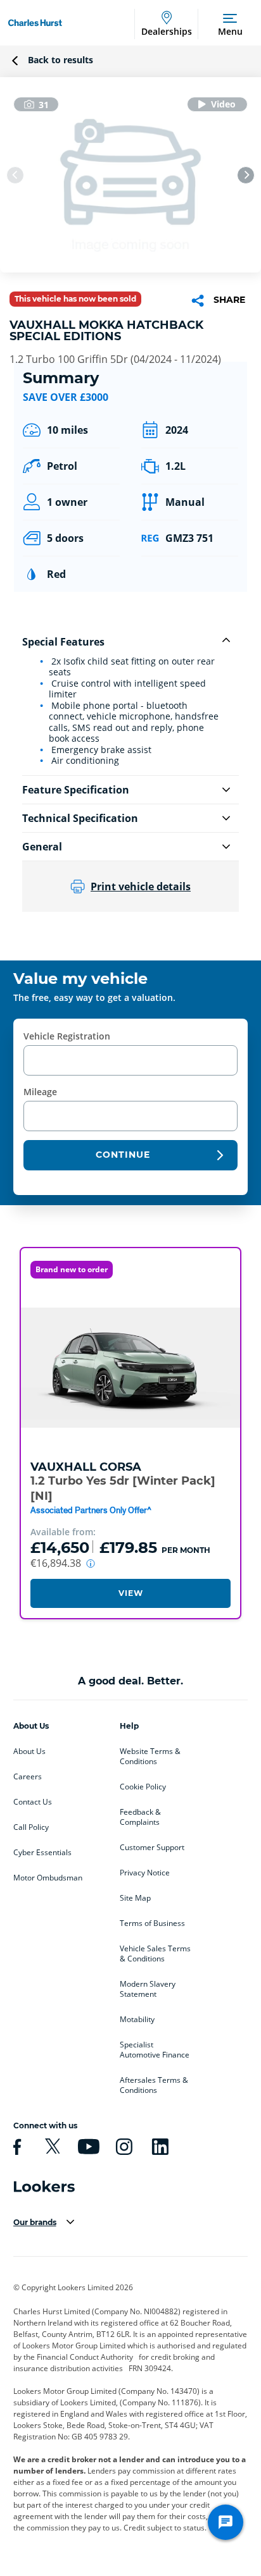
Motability (137, 2020)
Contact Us (33, 1802)
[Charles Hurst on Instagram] (122, 2147)
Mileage (40, 1092)
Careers (28, 1777)
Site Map (135, 1898)
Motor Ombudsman (48, 1878)
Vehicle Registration (67, 1036)
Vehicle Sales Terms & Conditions (155, 1954)
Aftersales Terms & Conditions (154, 2085)
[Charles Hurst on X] (51, 2147)
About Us (29, 1751)
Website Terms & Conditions (150, 1757)
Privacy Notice (145, 1873)
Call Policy (31, 1827)
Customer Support (152, 1848)
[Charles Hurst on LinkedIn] (158, 2147)
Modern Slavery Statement (148, 1989)
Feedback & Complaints (140, 1817)
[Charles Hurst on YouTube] (87, 2147)
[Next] (246, 175)
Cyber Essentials (42, 1853)
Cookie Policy (143, 1787)
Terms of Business (152, 1923)
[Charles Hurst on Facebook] (15, 2147)
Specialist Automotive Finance (155, 2050)
